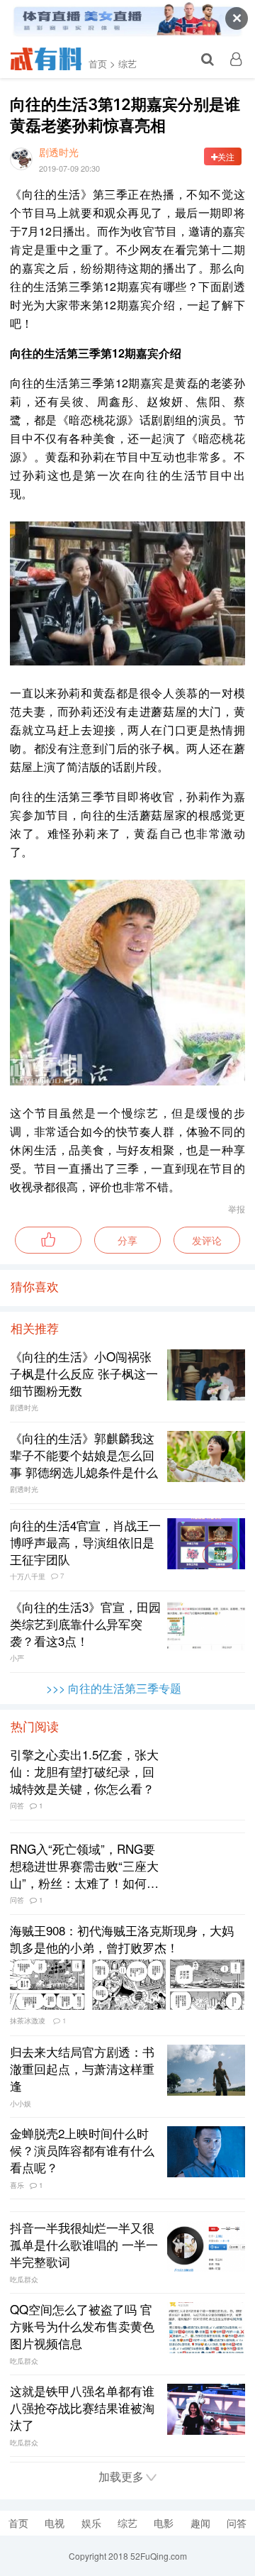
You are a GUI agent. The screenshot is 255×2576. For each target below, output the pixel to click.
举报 (237, 1209)
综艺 (127, 63)
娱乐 (91, 2523)
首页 (18, 2523)
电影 (164, 2523)
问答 (237, 2523)
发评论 (207, 1240)
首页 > (102, 63)
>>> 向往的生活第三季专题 (114, 1688)
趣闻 (200, 2523)
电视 (55, 2523)
